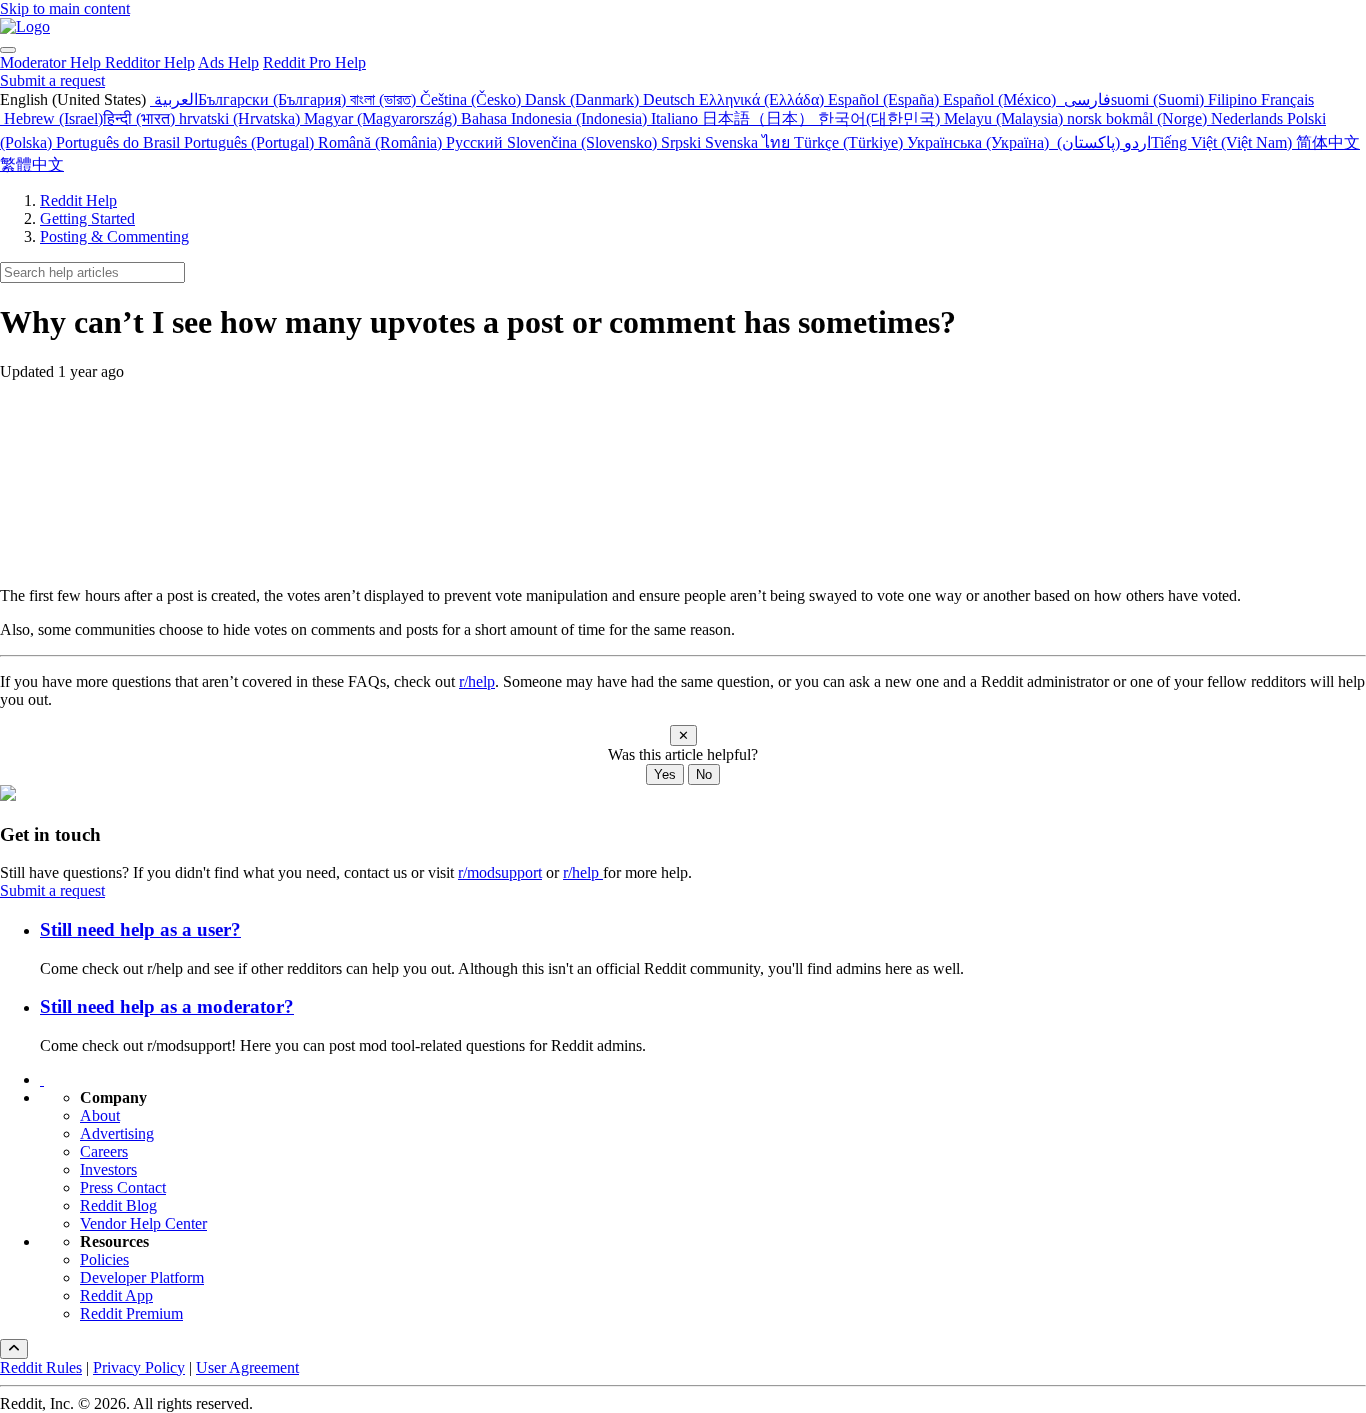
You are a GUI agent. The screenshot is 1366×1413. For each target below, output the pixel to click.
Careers (104, 1151)
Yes (665, 774)
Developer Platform (142, 1277)
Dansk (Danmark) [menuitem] (584, 99)
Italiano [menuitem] (676, 118)
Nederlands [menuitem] (1249, 118)
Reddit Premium (131, 1313)
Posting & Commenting (114, 236)
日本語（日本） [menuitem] (760, 118)
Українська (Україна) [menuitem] (980, 142)
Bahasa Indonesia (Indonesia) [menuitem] (556, 118)
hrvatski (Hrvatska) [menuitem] (241, 118)
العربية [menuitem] (174, 99)
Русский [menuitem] (476, 142)
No (704, 774)
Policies (104, 1259)
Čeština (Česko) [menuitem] (472, 99)
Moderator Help (52, 62)
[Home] (25, 26)
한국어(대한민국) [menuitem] (881, 118)
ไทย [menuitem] (778, 142)
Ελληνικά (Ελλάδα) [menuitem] (763, 99)
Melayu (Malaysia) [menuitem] (1005, 118)
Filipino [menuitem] (1234, 99)
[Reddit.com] (42, 1079)
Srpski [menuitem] (683, 142)
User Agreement (247, 1367)
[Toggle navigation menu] (8, 50)
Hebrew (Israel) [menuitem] (51, 118)
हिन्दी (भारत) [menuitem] (141, 118)
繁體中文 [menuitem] (32, 164)
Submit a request (52, 80)
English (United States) (75, 99)
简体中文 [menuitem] (1328, 142)
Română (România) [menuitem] (382, 142)
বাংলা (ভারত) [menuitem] (385, 99)
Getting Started (87, 218)
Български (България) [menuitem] (274, 99)
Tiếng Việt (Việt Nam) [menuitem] (1223, 142)
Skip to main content (65, 8)
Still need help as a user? (140, 929)
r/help (477, 681)
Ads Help (228, 62)
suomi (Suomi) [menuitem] (1159, 99)
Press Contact (123, 1187)
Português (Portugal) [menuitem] (251, 142)
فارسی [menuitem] (1085, 99)
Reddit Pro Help (314, 62)
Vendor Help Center (143, 1223)
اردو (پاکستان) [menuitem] (1102, 142)
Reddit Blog (118, 1205)
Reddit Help (78, 200)
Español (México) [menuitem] (1001, 99)
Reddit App (116, 1295)
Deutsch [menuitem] (671, 99)
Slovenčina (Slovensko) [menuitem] (584, 142)
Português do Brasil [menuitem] (120, 142)
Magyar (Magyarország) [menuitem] (382, 118)
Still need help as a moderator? (167, 1006)
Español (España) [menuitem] (885, 99)
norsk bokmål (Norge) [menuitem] (1139, 118)
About (100, 1115)
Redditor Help (150, 62)
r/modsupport (500, 872)
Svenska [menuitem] (733, 142)
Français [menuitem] (1287, 99)
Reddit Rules (41, 1367)
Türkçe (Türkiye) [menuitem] (850, 142)
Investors (108, 1169)
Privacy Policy (139, 1367)
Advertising (117, 1133)
